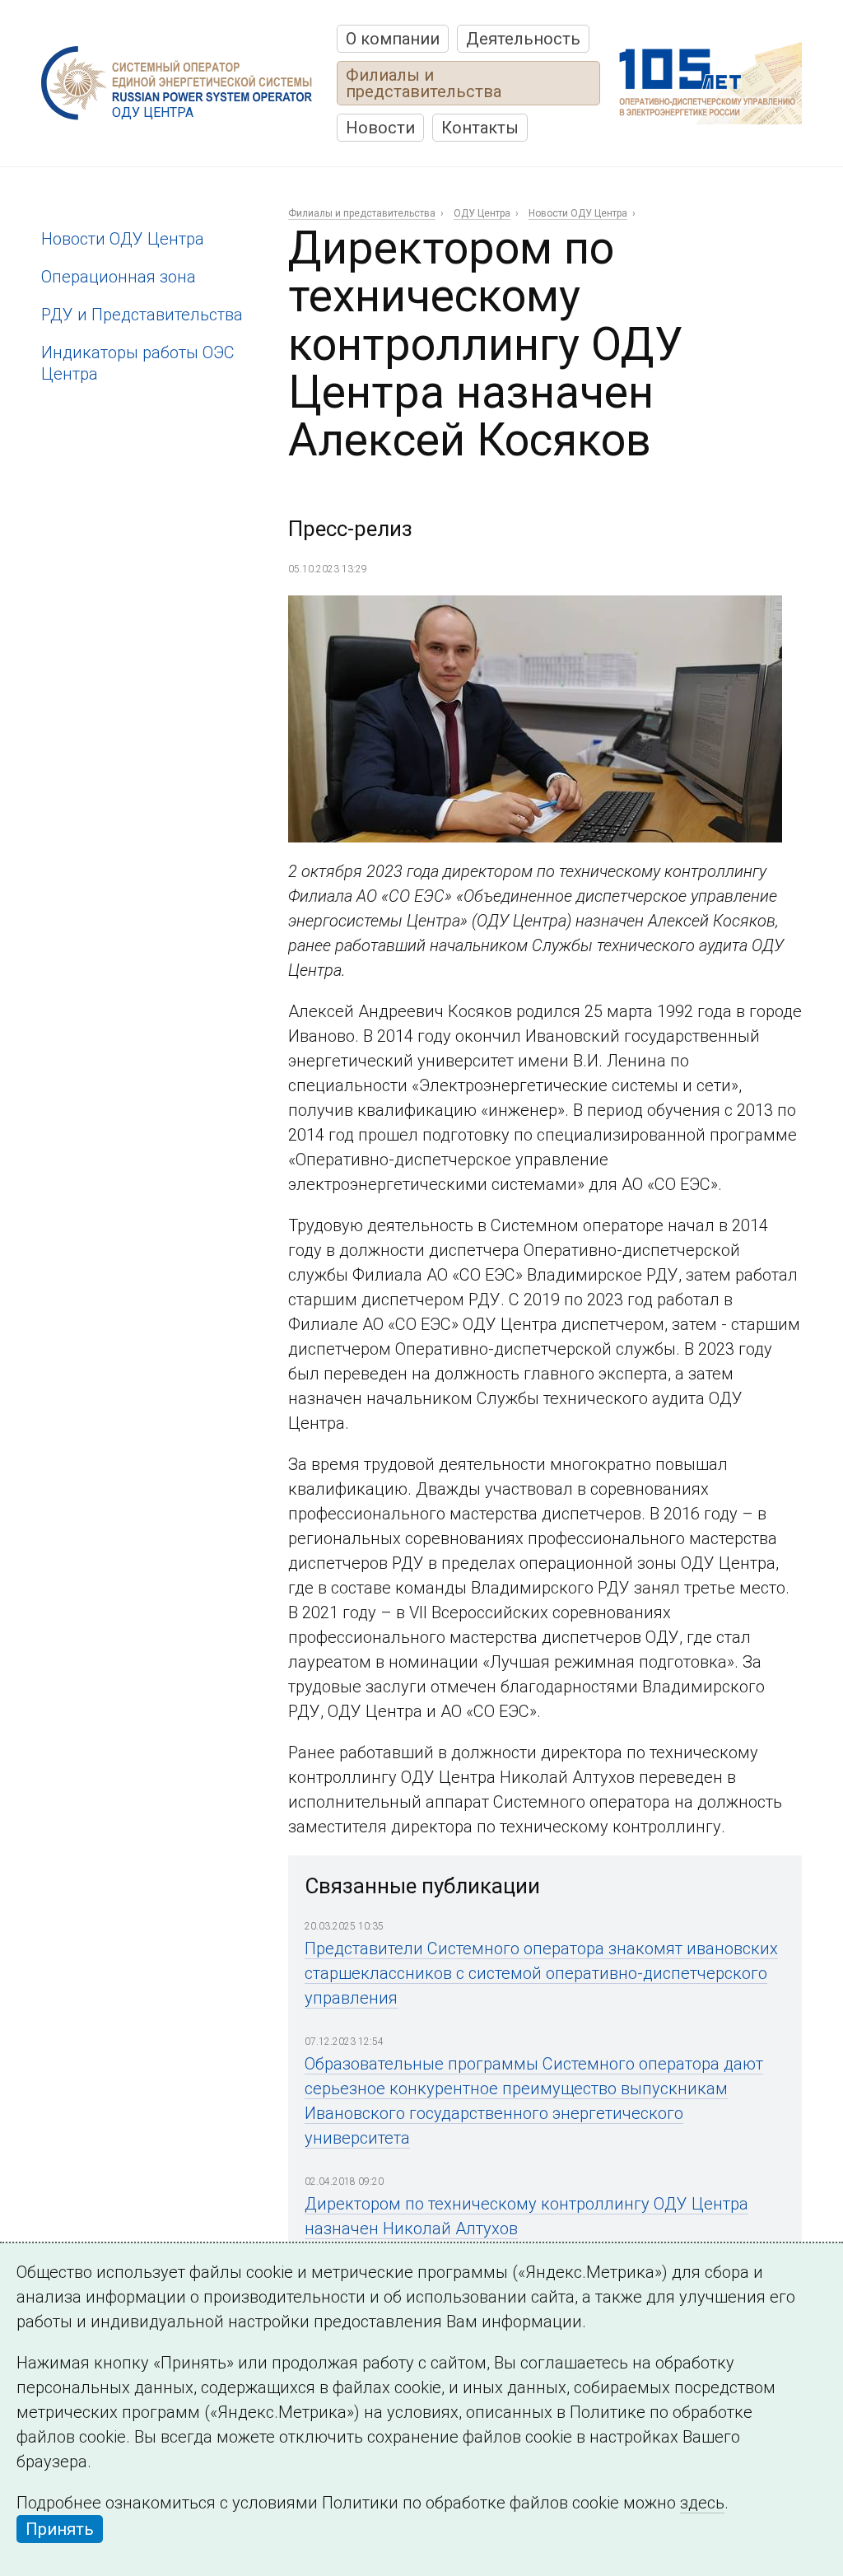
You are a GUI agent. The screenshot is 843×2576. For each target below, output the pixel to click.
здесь (702, 2503)
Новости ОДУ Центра (123, 239)
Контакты (480, 128)
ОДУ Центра (482, 213)
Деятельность (523, 39)
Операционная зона (119, 277)
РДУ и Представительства (142, 315)
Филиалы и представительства (424, 83)
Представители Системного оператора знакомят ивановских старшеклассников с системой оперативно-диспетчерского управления (541, 1973)
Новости (380, 128)
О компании (393, 39)
